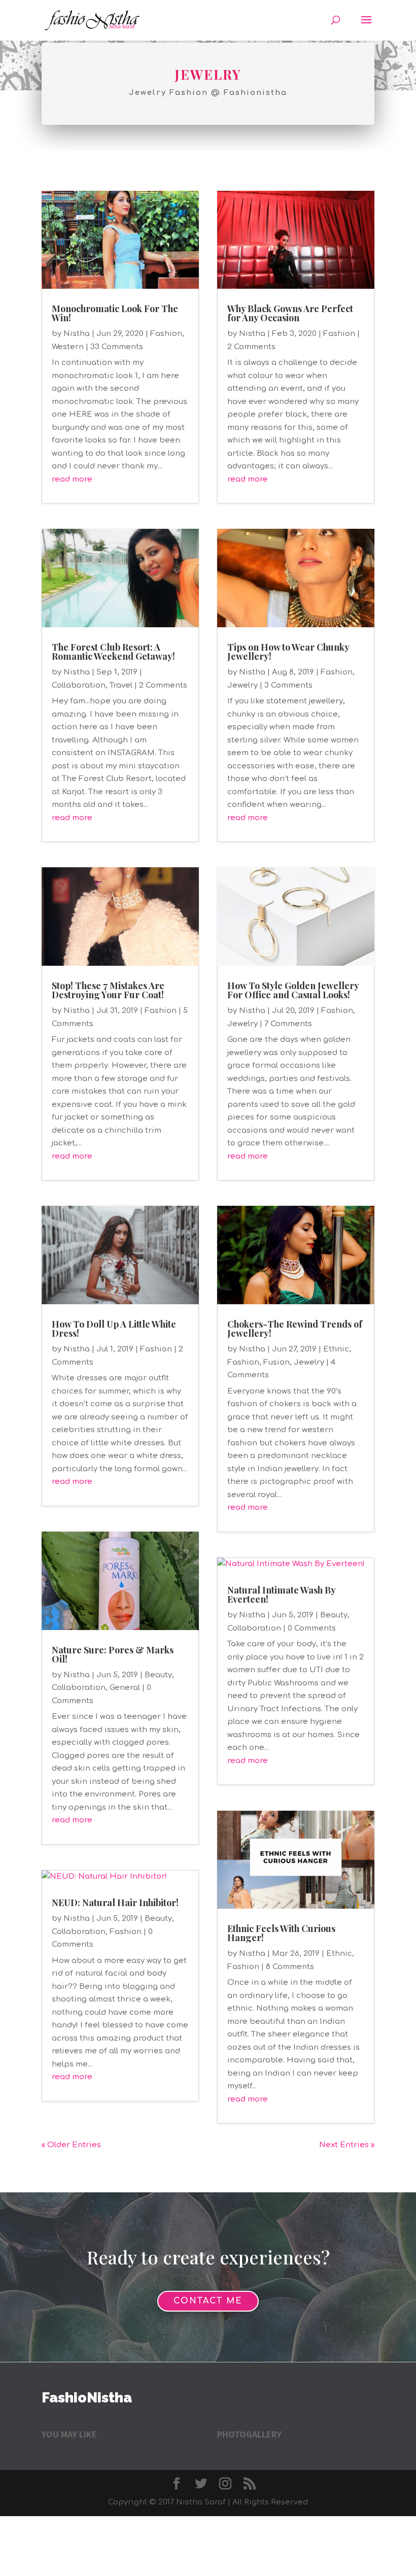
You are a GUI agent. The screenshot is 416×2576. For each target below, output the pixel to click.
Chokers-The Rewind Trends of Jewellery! (295, 1329)
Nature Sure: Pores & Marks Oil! (113, 1654)
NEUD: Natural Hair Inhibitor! (115, 1903)
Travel (121, 685)
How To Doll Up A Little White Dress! (114, 1329)
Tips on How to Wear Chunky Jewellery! (288, 652)
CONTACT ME (208, 2301)
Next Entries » (347, 2145)
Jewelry (242, 685)
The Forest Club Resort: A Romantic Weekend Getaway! (113, 652)
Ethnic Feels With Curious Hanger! (281, 1933)
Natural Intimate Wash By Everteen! (281, 1595)
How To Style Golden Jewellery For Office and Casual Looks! (293, 990)
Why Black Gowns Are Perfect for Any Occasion (290, 313)
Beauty (158, 1675)
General (125, 1688)
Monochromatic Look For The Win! (115, 313)
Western (68, 347)
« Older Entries (71, 2145)
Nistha (77, 334)
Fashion (166, 334)
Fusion (276, 1362)
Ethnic (336, 1349)
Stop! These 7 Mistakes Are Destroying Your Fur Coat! (108, 990)
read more (72, 479)
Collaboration (79, 685)
